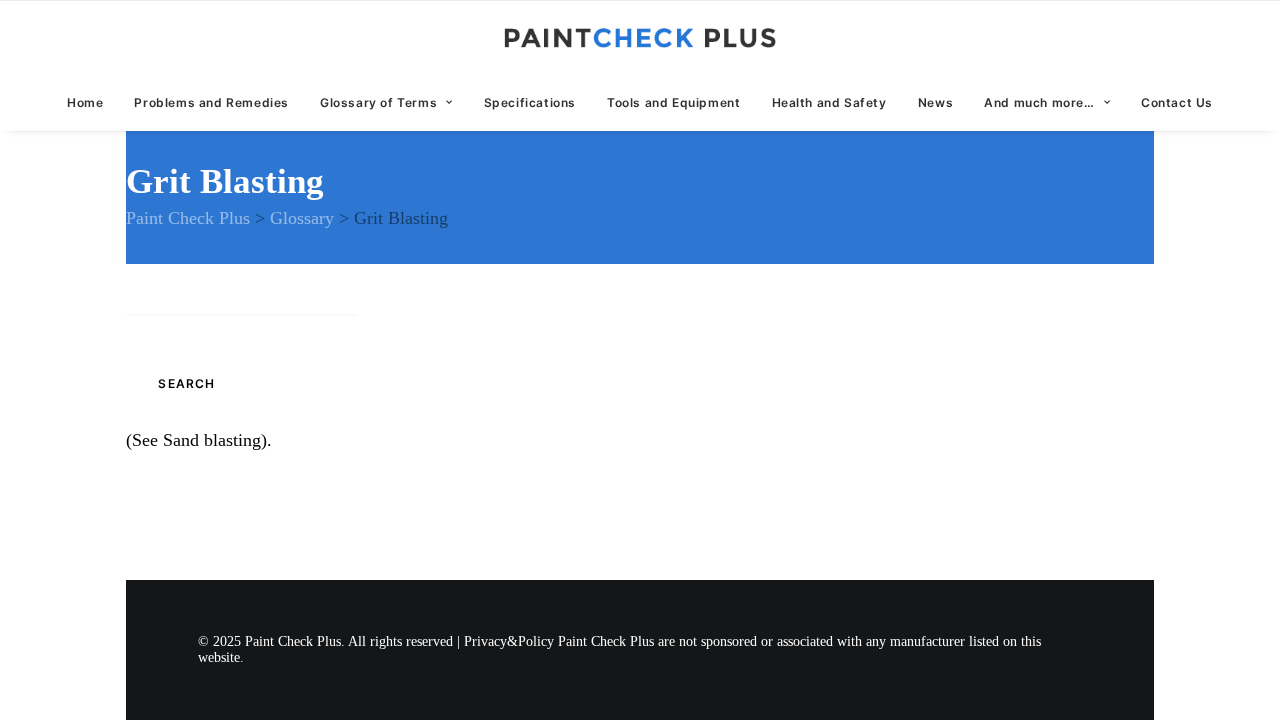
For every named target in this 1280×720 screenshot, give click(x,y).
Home (85, 102)
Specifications (530, 102)
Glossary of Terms (378, 102)
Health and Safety (829, 102)
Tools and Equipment (673, 102)
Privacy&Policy (509, 641)
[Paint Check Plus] (640, 38)
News (935, 102)
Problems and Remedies (211, 102)
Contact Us (1177, 102)
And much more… (1039, 102)
